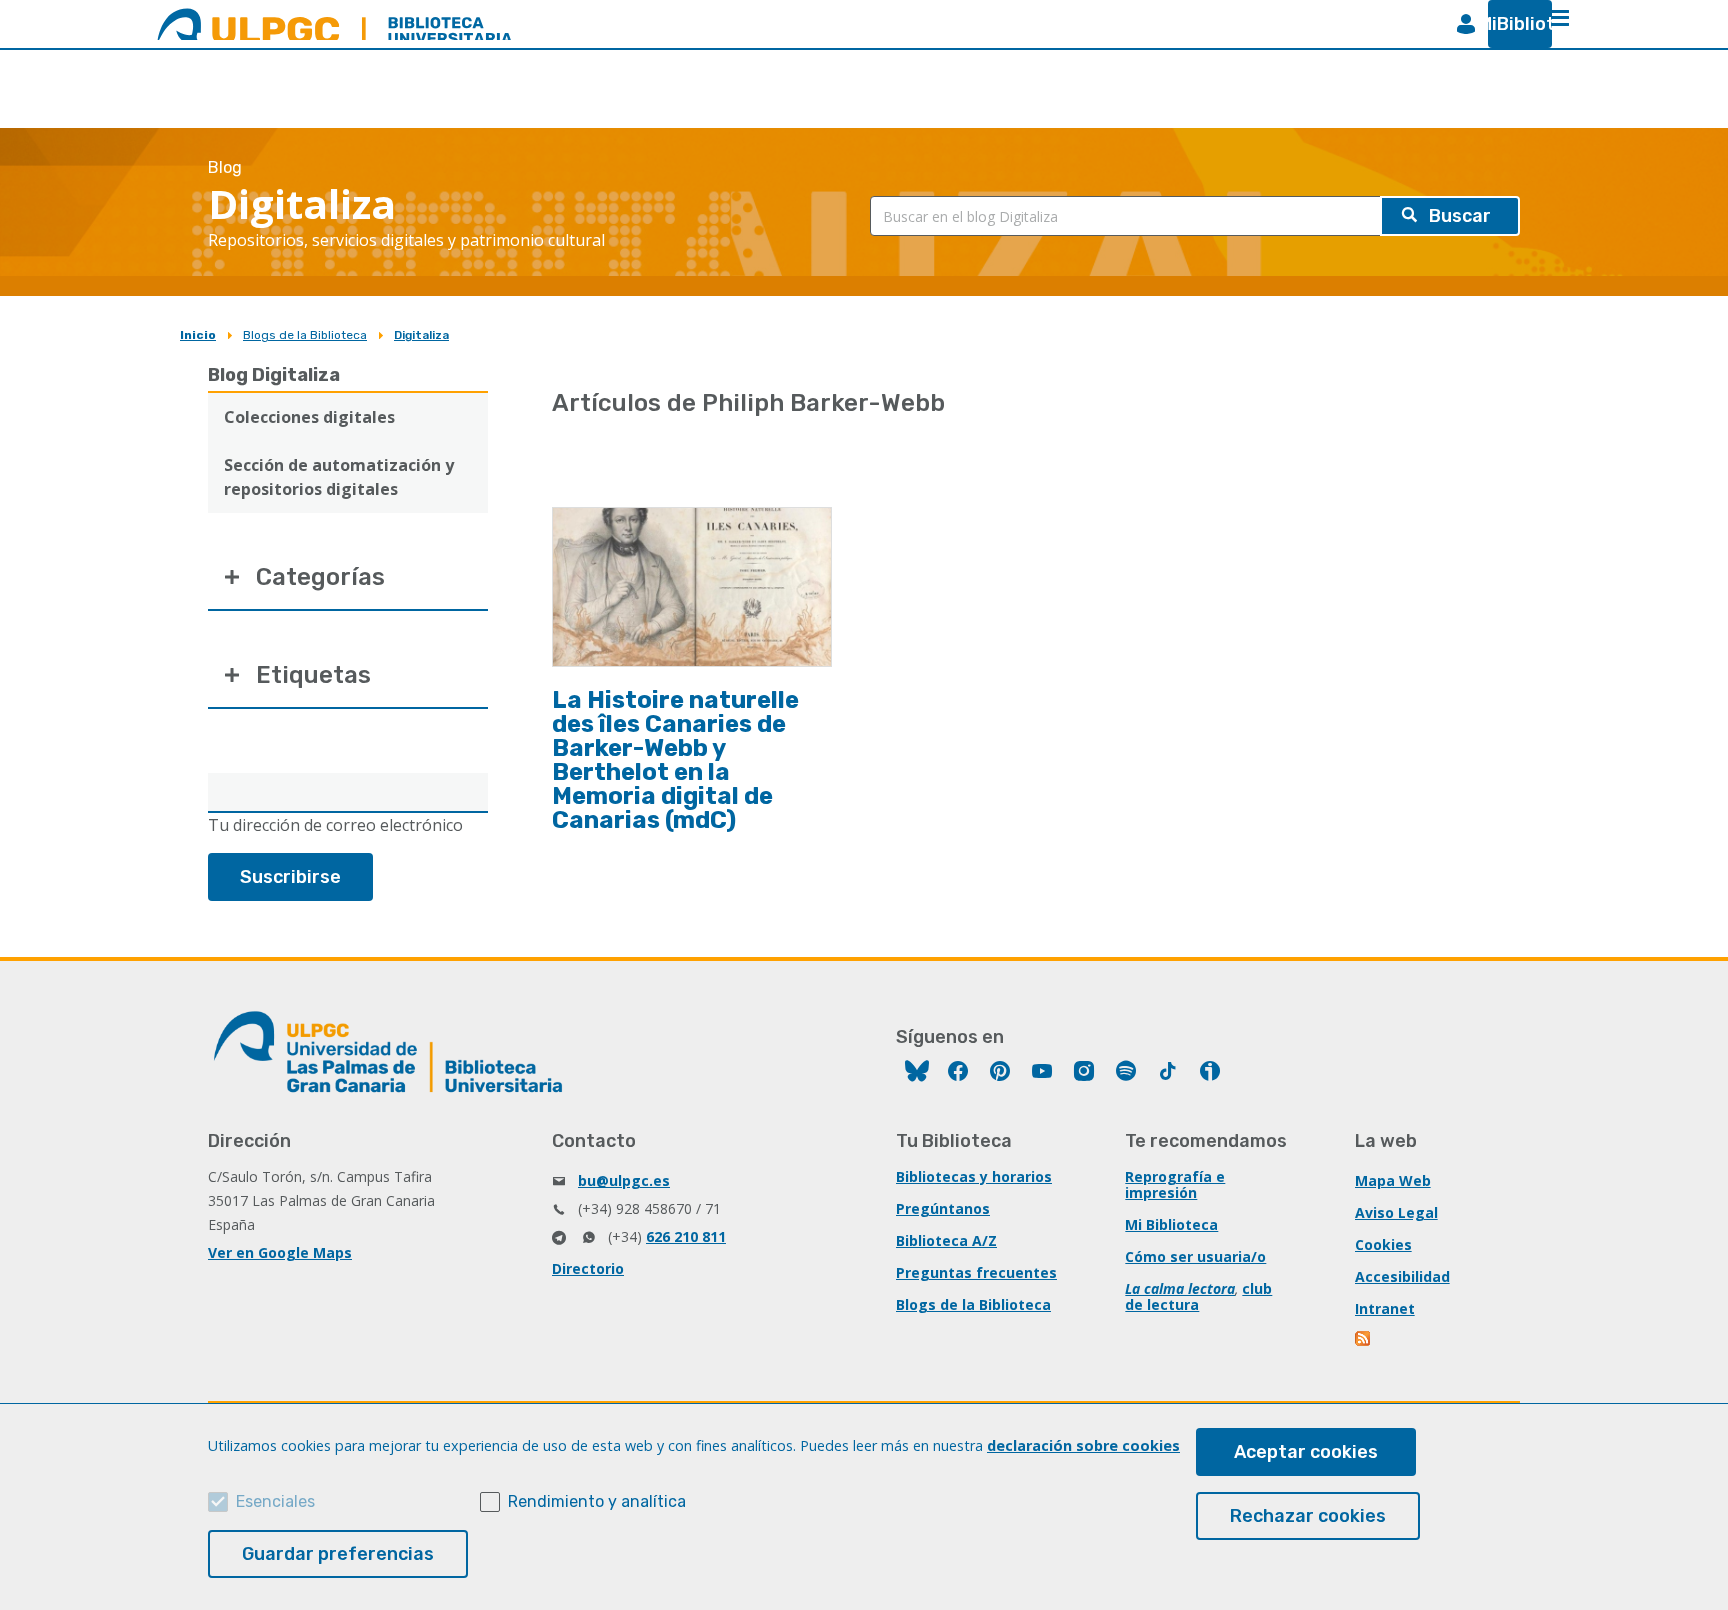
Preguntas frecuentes (976, 1272)
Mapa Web (1393, 1180)
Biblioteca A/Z (946, 1240)
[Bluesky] (917, 1073)
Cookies (1383, 1244)
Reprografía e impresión (1175, 1184)
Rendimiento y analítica (597, 1501)
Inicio (198, 335)
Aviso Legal (1396, 1212)
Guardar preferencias (338, 1554)
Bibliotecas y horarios (974, 1176)
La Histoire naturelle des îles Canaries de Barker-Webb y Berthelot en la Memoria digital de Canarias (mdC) (675, 760)
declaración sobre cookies (1083, 1445)
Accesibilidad (1402, 1276)
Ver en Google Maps (280, 1252)
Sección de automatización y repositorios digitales (339, 477)
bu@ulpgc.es (624, 1180)
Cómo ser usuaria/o (1195, 1256)
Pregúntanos (943, 1208)
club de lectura (1198, 1296)
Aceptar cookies (1306, 1452)
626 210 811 (686, 1236)
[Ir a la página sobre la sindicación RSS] (1364, 1340)
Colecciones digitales (309, 417)
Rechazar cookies (1308, 1516)
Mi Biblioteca (1171, 1224)
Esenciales (275, 1501)
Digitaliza (421, 335)
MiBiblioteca (1512, 24)
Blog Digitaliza (274, 375)
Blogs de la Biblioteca (305, 335)
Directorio (588, 1268)
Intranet (1385, 1308)
